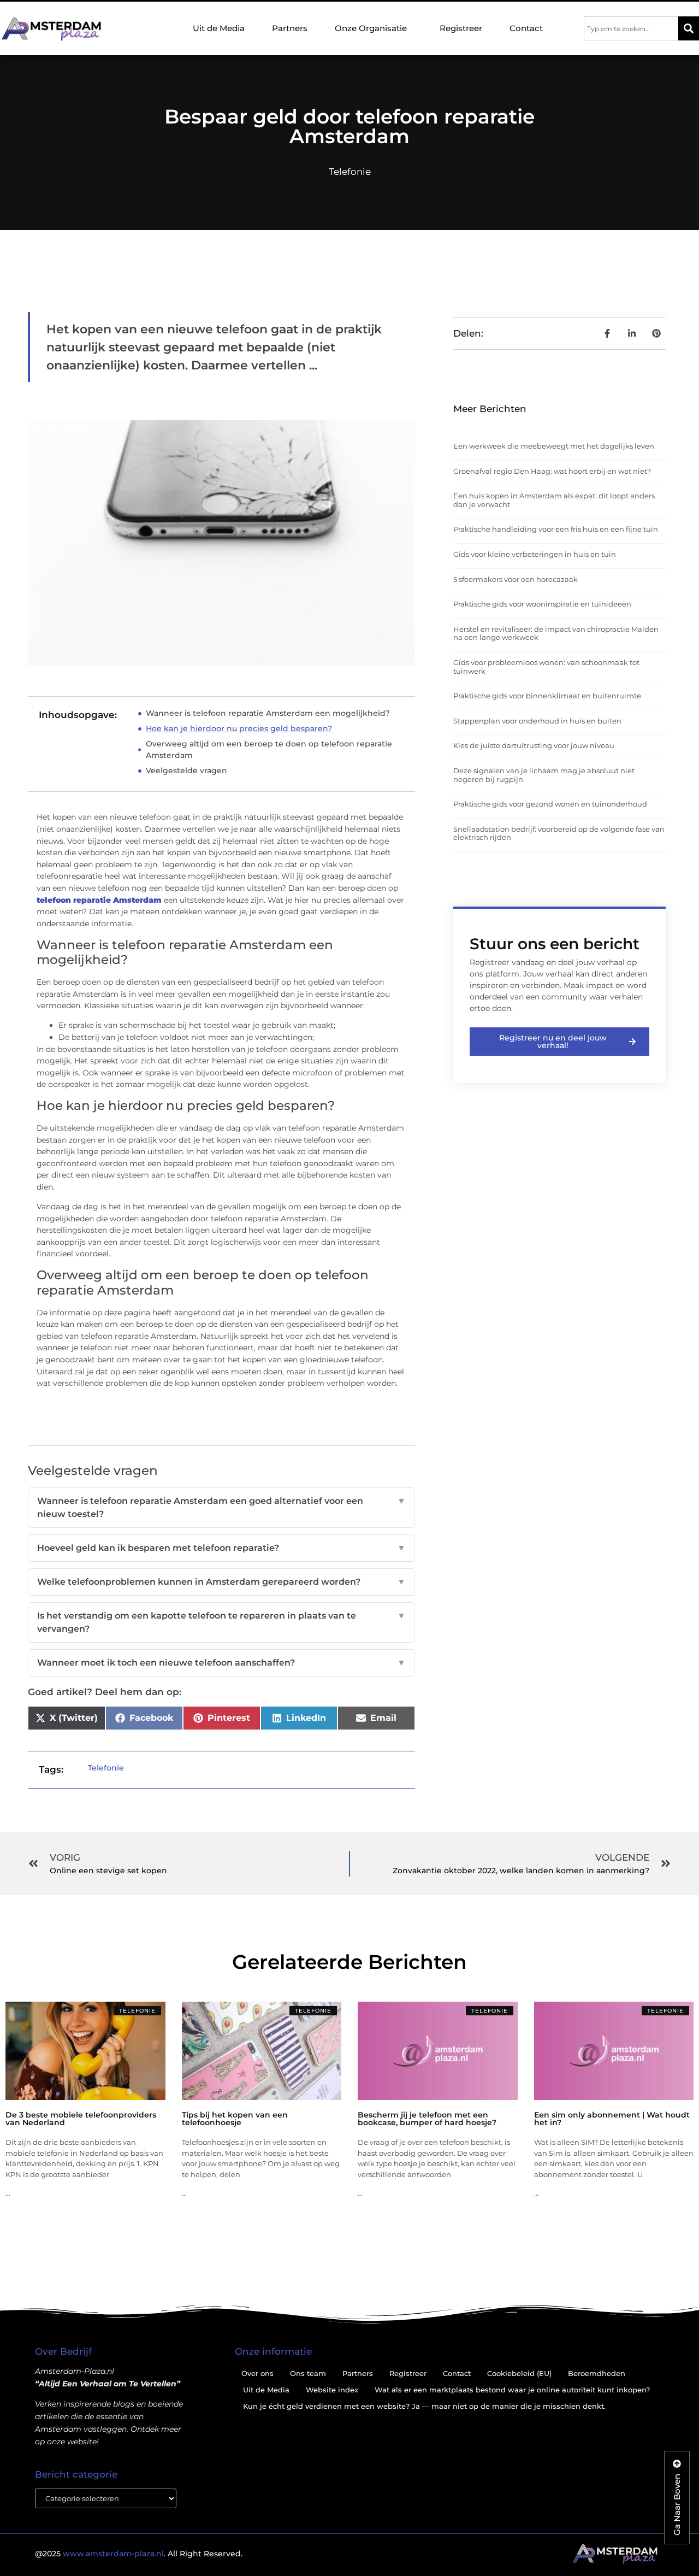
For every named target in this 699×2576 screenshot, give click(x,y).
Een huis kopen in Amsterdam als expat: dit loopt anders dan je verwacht (554, 500)
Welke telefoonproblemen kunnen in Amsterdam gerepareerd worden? (221, 1582)
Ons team (308, 2373)
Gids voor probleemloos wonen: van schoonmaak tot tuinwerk (546, 667)
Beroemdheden (597, 2373)
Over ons (257, 2373)
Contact (526, 28)
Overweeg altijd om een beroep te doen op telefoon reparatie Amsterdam (269, 749)
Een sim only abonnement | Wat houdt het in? (612, 2119)
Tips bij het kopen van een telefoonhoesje (235, 2119)
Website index (332, 2390)
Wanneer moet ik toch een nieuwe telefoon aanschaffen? (221, 1663)
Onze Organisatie (371, 28)
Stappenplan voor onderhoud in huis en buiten (537, 721)
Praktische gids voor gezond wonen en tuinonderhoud (550, 804)
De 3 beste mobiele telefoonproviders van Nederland (81, 2119)
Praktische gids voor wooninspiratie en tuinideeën (542, 604)
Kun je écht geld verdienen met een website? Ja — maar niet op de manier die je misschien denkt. (424, 2406)
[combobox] (631, 28)
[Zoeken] (689, 28)
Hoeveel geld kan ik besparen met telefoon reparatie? (221, 1548)
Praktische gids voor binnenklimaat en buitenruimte (547, 696)
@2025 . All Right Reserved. (139, 2554)
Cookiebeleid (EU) (519, 2373)
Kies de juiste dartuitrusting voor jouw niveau (534, 745)
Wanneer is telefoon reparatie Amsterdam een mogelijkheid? (268, 713)
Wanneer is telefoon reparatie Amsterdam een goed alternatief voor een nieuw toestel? (221, 1507)
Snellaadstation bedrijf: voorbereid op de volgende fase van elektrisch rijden (559, 833)
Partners (290, 28)
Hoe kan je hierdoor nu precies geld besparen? (239, 728)
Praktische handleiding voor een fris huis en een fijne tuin (556, 529)
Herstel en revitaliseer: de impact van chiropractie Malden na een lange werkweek (556, 633)
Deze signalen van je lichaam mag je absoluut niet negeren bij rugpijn (544, 775)
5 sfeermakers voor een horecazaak (516, 579)
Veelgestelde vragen (186, 771)
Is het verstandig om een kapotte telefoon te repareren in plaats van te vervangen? (221, 1622)
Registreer (461, 28)
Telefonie (350, 172)
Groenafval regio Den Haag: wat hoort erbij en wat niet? (552, 471)
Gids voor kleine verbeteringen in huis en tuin (535, 554)
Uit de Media (219, 28)
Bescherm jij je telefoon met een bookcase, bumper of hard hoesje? (427, 2119)
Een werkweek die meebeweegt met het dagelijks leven (554, 446)
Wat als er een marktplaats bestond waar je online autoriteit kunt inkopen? (512, 2390)
